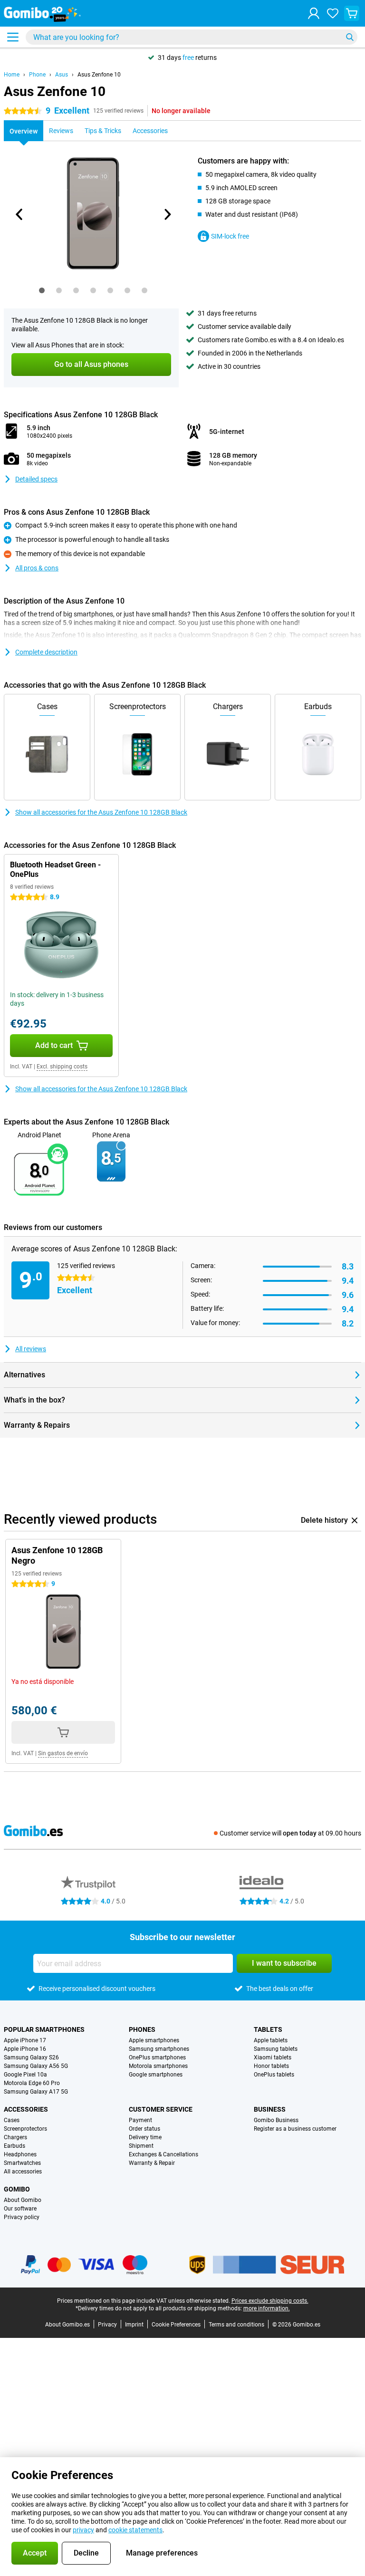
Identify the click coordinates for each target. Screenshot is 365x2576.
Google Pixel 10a (25, 2075)
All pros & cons (37, 568)
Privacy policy (22, 2217)
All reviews (31, 1349)
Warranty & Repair (152, 2163)
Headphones (20, 2154)
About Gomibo (23, 2200)
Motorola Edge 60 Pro (32, 2083)
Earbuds (14, 2146)
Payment (140, 2120)
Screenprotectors (25, 2129)
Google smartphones (156, 2075)
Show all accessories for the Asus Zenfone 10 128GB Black (101, 812)
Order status (144, 2129)
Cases (12, 2120)
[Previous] (19, 214)
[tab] (42, 290)
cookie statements (135, 2530)
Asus (62, 75)
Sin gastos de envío (63, 1753)
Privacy (107, 2325)
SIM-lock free (230, 236)
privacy (83, 2530)
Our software (20, 2209)
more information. (267, 2308)
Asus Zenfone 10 (99, 75)
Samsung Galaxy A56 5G (36, 2066)
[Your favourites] (333, 13)
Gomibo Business (276, 2120)
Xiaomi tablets (273, 2057)
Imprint (134, 2325)
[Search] (350, 37)
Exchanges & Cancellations (163, 2154)
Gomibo (17, 2189)
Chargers (15, 2137)
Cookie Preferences (176, 2325)
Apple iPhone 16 (25, 2049)
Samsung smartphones (159, 2049)
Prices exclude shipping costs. (270, 2301)
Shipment (141, 2146)
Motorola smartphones (158, 2066)
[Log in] (314, 13)
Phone (37, 75)
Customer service (161, 2109)
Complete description (46, 652)
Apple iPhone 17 (25, 2040)
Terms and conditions (236, 2325)
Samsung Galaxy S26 (31, 2057)
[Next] (167, 214)
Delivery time (145, 2137)
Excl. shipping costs (62, 1067)
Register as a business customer (295, 2129)
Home (12, 75)
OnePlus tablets (274, 2075)
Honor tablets (271, 2066)
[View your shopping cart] (352, 13)
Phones (142, 2029)
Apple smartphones (154, 2040)
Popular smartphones (44, 2029)
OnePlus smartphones (157, 2057)
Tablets (268, 2029)
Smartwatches (22, 2163)
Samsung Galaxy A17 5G (36, 2092)
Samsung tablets (276, 2049)
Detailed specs (36, 479)
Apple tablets (271, 2040)
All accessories (23, 2172)
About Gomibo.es (67, 2325)
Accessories (26, 2109)
